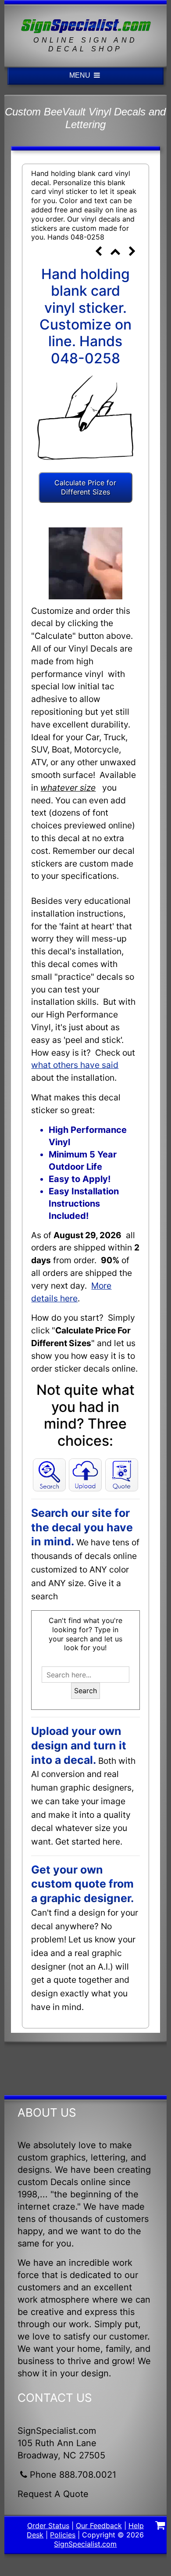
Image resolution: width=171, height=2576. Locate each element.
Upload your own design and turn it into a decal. (79, 1745)
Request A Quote (53, 2494)
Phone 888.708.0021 (73, 2475)
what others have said (75, 1065)
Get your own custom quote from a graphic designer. (82, 1884)
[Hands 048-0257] (99, 252)
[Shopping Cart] (160, 2526)
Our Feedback (99, 2526)
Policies (63, 2535)
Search (85, 1691)
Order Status (48, 2526)
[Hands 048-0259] (132, 252)
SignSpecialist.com (85, 2544)
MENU (81, 75)
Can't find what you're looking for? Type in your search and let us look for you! (85, 1634)
